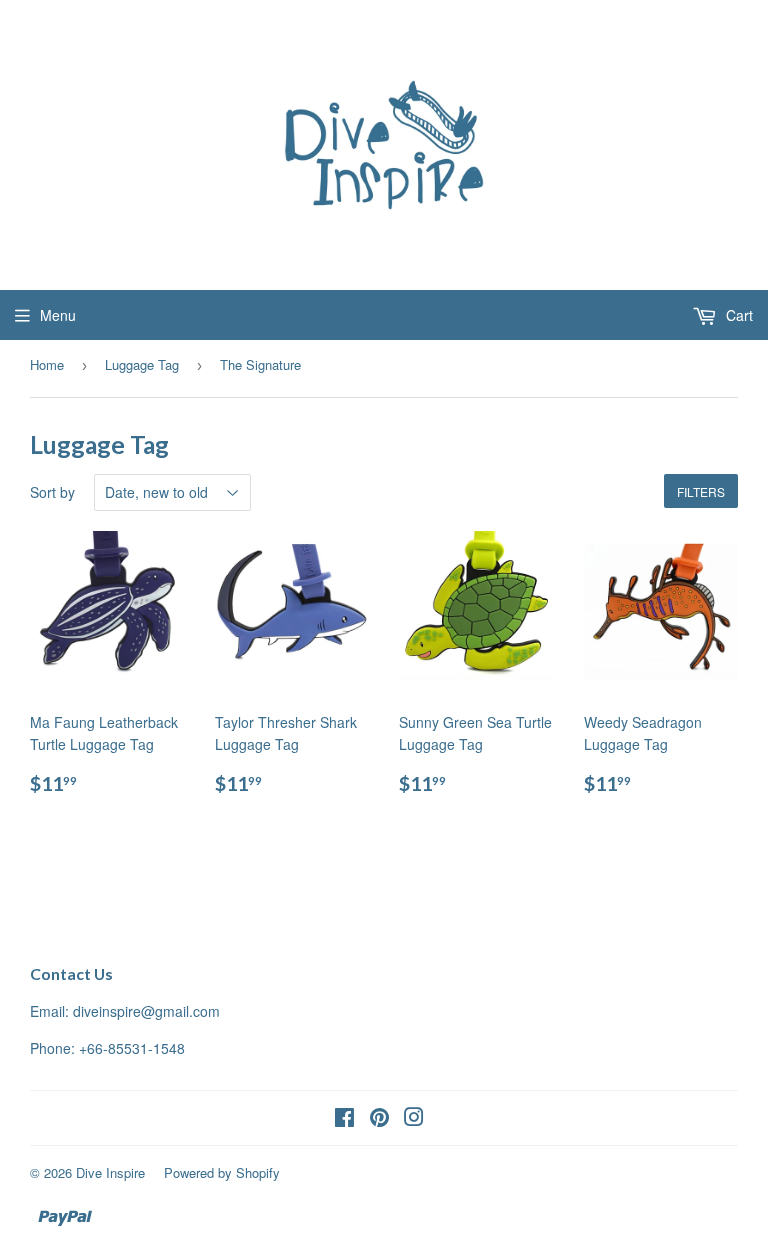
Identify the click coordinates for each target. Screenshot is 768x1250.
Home (47, 364)
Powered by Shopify (222, 1172)
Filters (701, 491)
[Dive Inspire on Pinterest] (379, 1119)
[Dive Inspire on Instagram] (414, 1119)
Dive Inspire (110, 1172)
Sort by (52, 492)
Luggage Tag (142, 364)
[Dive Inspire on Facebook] (344, 1119)
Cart (737, 315)
